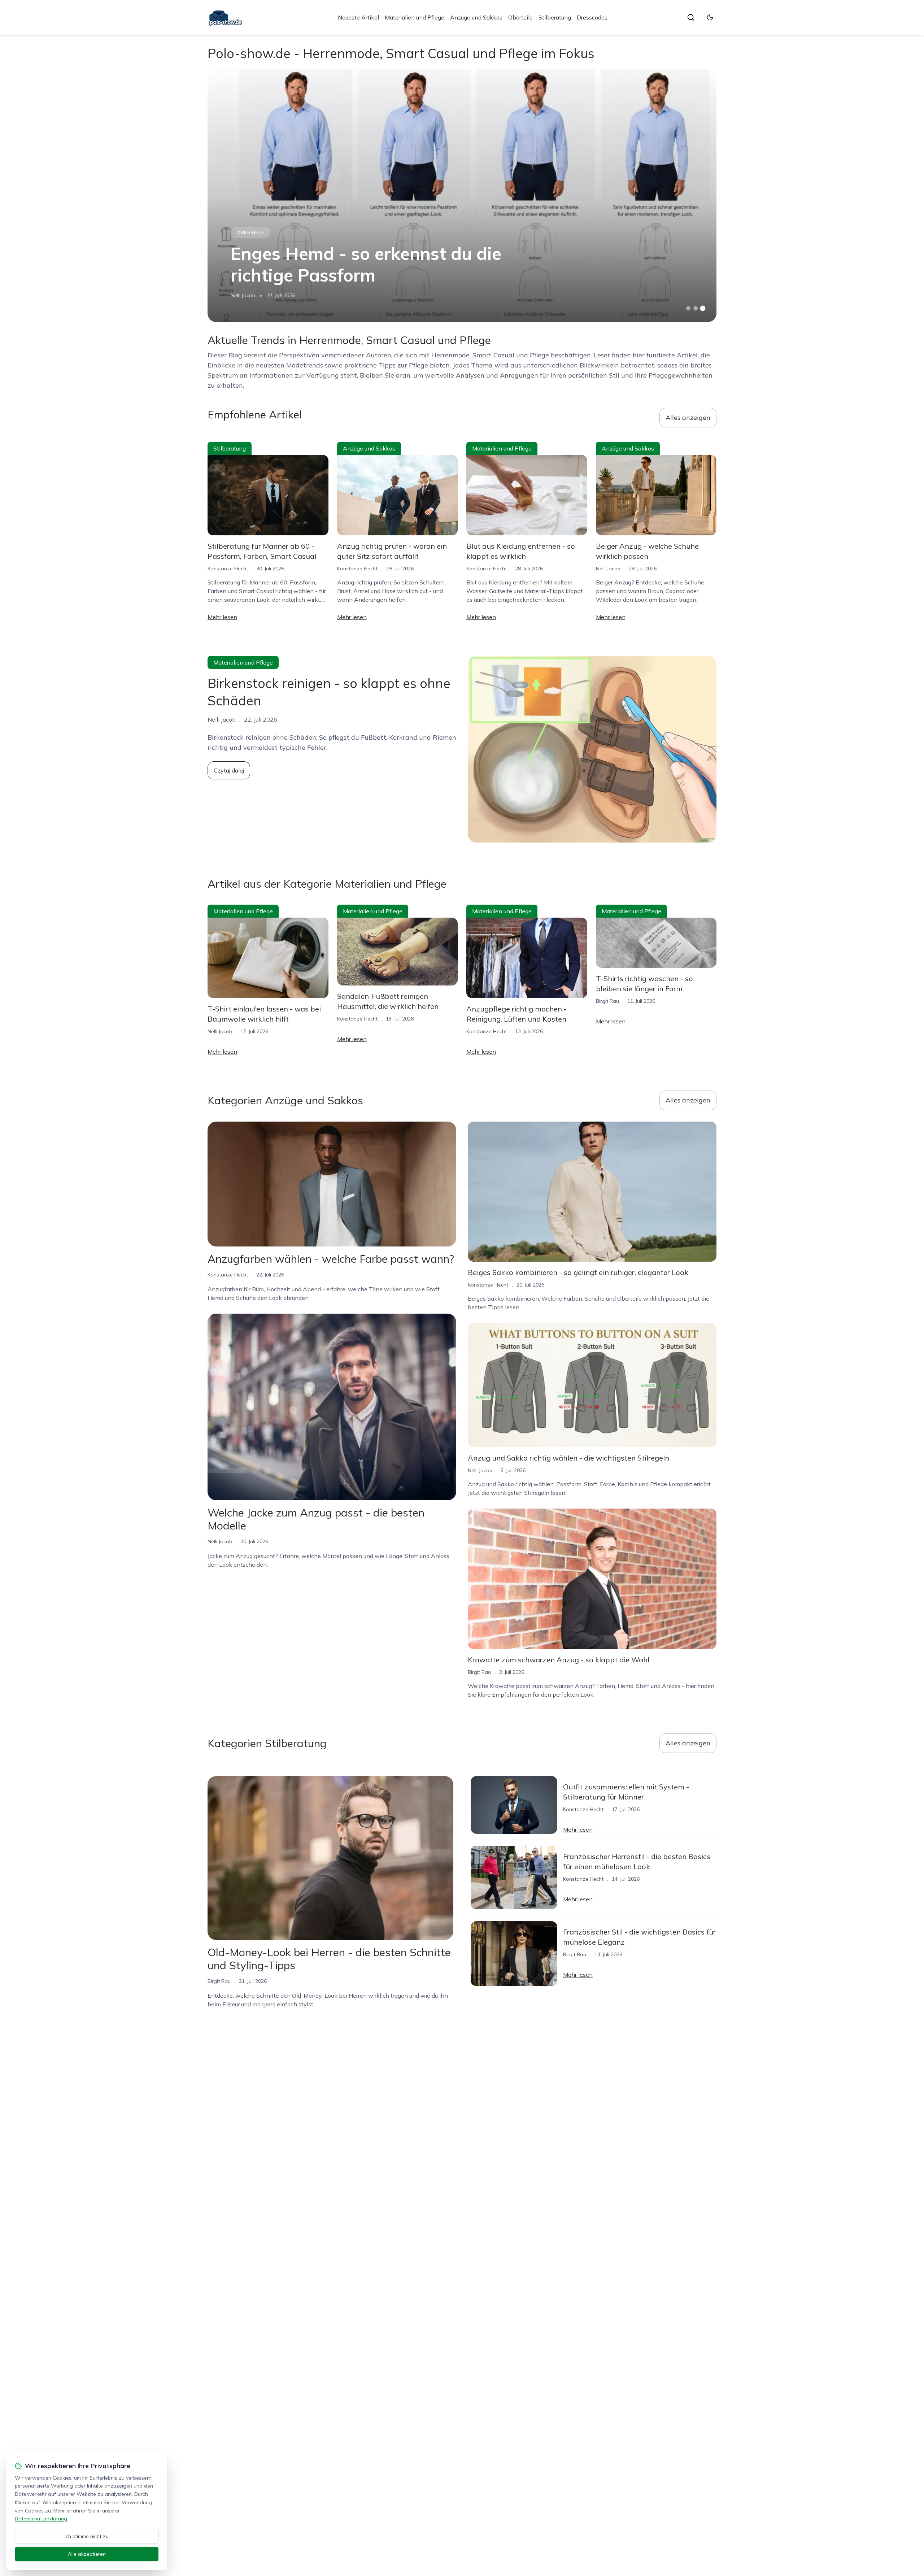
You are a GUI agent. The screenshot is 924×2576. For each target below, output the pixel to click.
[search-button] (691, 17)
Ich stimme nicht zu (87, 2536)
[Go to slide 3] (703, 308)
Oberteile (520, 17)
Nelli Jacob (243, 295)
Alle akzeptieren (87, 2554)
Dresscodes (592, 17)
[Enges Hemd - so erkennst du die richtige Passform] (462, 196)
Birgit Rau (607, 1001)
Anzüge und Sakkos (476, 17)
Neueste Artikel (358, 17)
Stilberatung (555, 17)
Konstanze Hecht (228, 569)
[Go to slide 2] (696, 308)
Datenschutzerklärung (41, 2519)
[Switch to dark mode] (710, 17)
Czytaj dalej (229, 770)
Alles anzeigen (688, 417)
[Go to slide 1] (688, 308)
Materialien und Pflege (415, 17)
